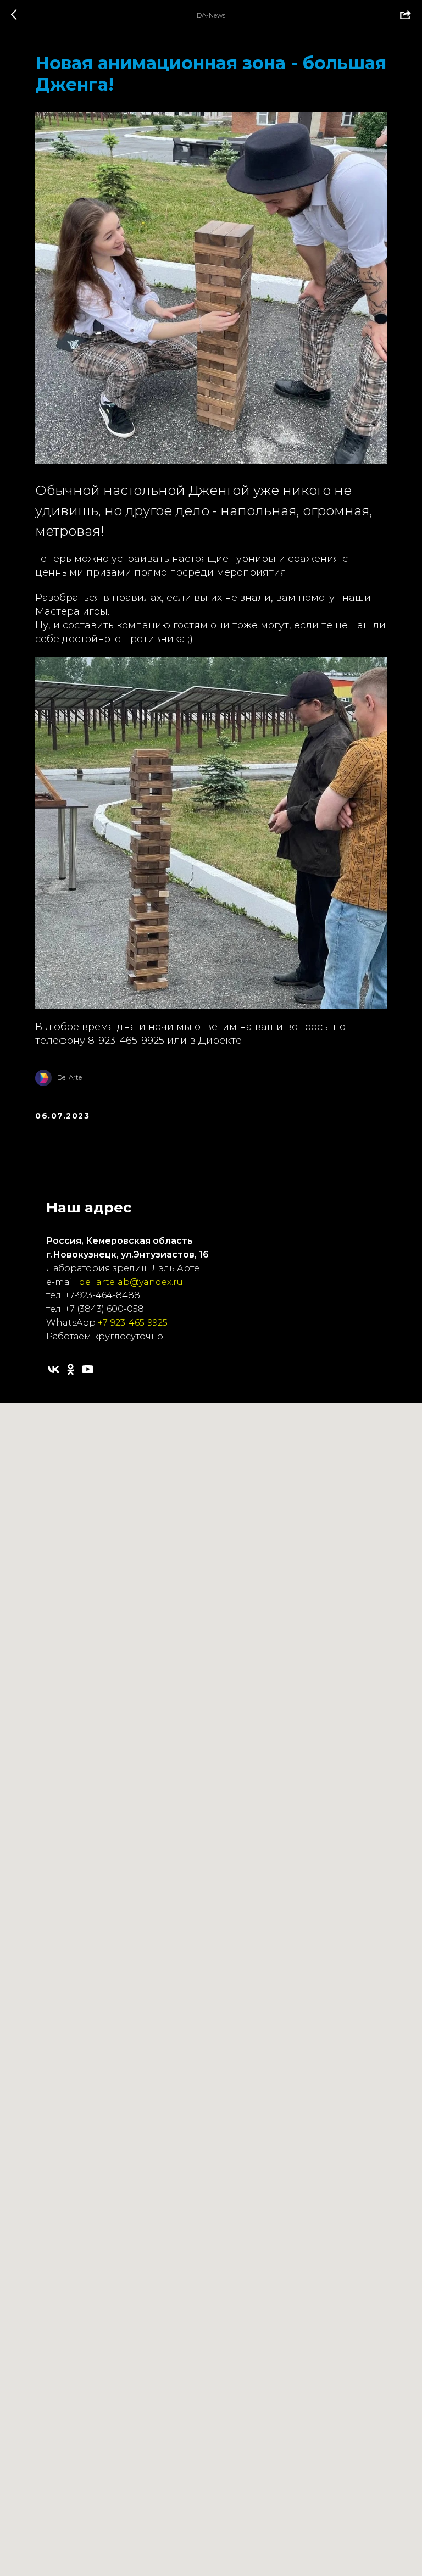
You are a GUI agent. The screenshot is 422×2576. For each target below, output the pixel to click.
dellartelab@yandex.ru (131, 1282)
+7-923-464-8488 (102, 1295)
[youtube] (88, 1369)
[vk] (54, 1369)
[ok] (71, 1369)
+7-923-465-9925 (133, 1323)
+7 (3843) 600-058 (104, 1309)
